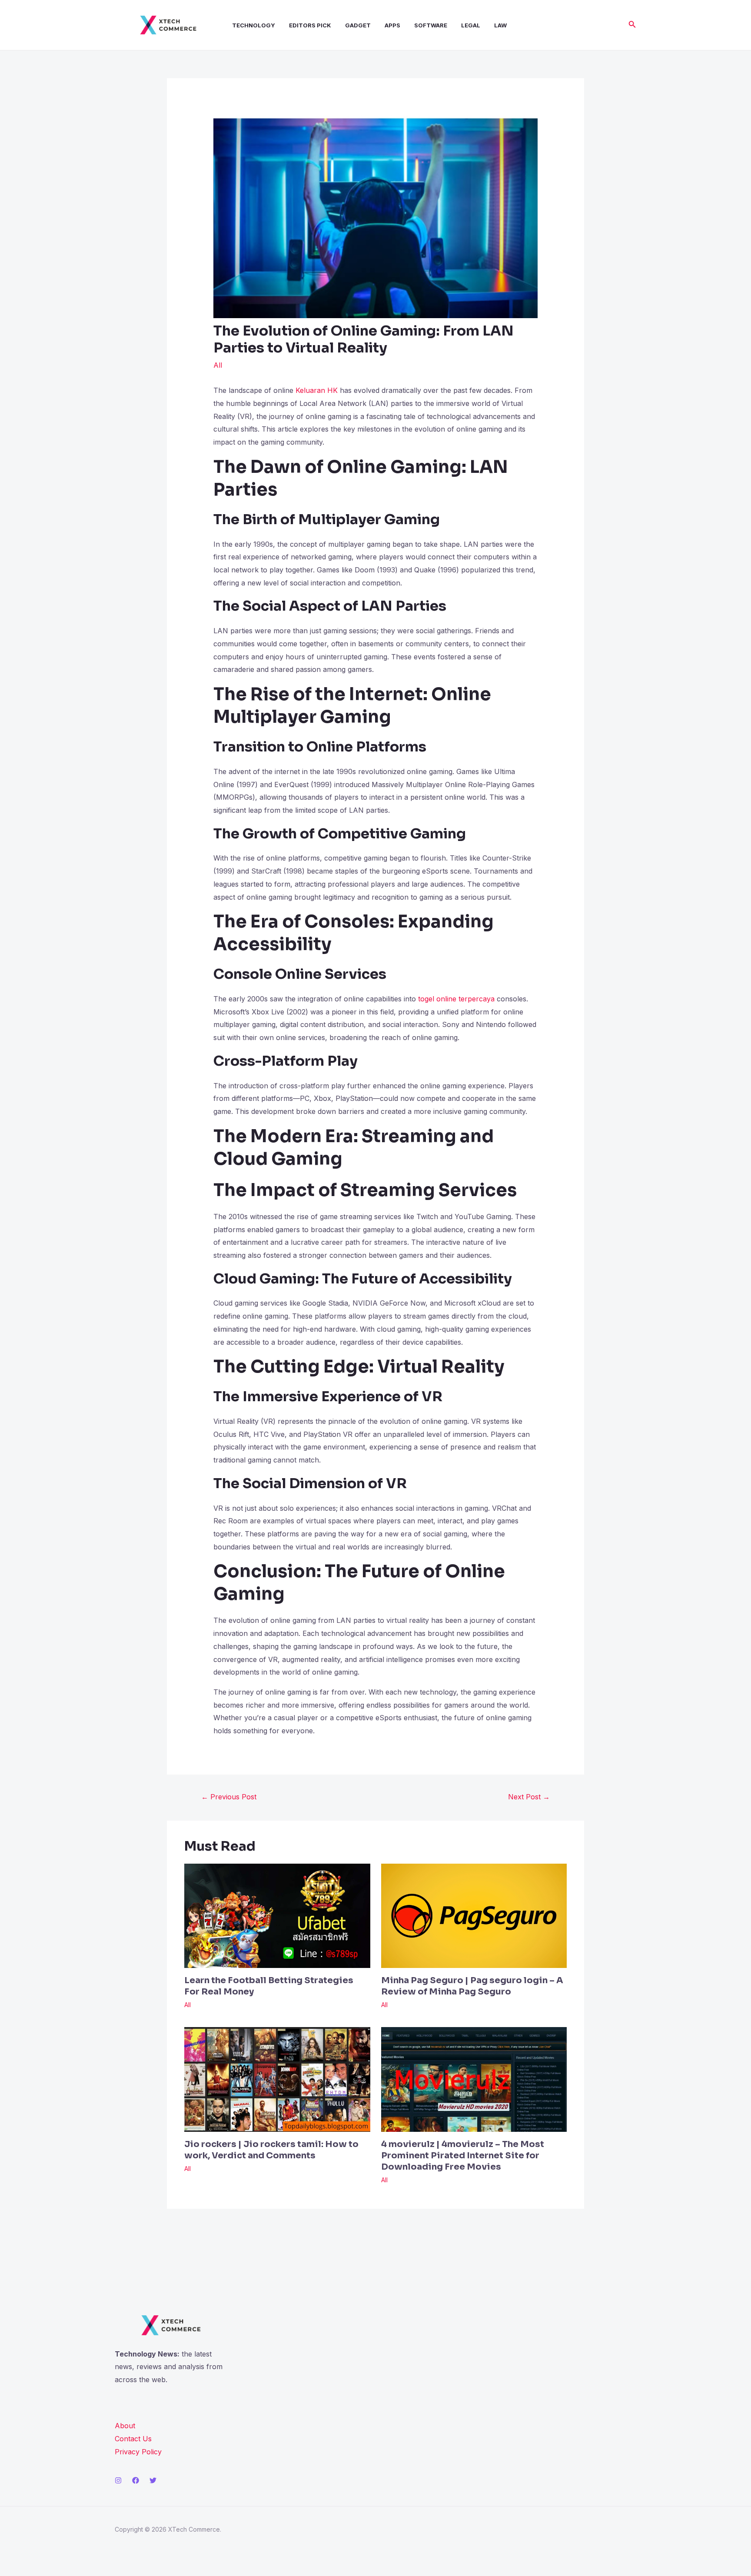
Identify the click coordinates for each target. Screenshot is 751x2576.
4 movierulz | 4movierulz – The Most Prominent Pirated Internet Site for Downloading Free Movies (463, 2156)
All (218, 365)
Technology (254, 25)
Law (500, 25)
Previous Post (229, 1797)
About (125, 2426)
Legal (471, 25)
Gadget (358, 25)
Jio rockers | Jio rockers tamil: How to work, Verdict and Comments (271, 2150)
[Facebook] (136, 2480)
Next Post (529, 1797)
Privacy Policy (138, 2452)
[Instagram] (118, 2480)
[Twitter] (153, 2480)
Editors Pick (310, 25)
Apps (392, 25)
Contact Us (133, 2439)
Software (431, 25)
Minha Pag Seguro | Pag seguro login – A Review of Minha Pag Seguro (472, 1986)
